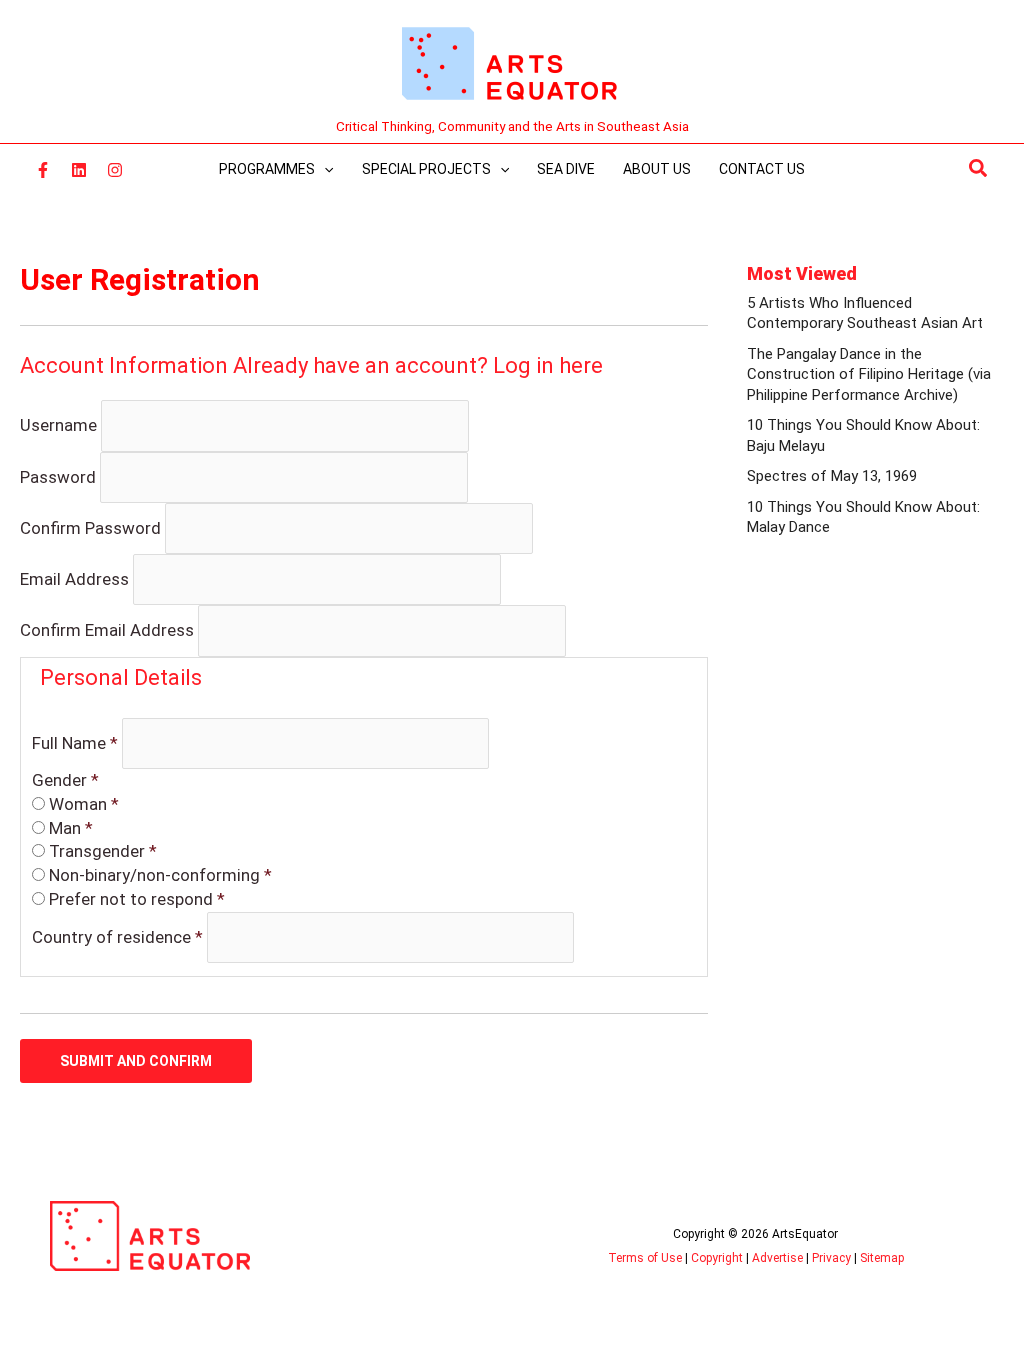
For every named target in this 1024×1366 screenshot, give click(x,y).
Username (58, 425)
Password (58, 476)
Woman (84, 804)
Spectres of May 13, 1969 (832, 476)
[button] (979, 169)
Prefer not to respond (137, 899)
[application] (324, 169)
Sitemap (882, 1258)
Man (71, 828)
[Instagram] (115, 170)
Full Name (75, 743)
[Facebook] (43, 170)
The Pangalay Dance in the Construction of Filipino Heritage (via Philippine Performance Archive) (869, 374)
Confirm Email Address (107, 630)
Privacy (831, 1258)
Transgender (103, 851)
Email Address (74, 579)
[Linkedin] (79, 170)
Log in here (548, 365)
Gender (65, 780)
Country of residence (117, 937)
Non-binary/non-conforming (160, 875)
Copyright (717, 1258)
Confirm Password (90, 528)
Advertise (777, 1258)
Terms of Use (645, 1258)
